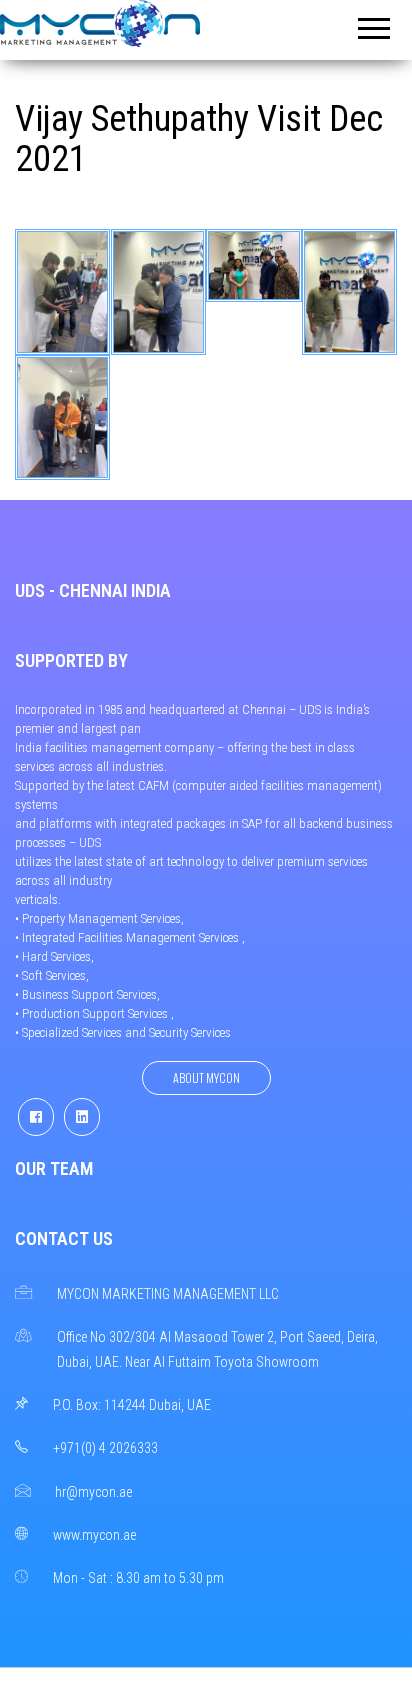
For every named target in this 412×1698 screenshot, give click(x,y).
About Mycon (206, 1077)
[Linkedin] (82, 1117)
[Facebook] (36, 1117)
